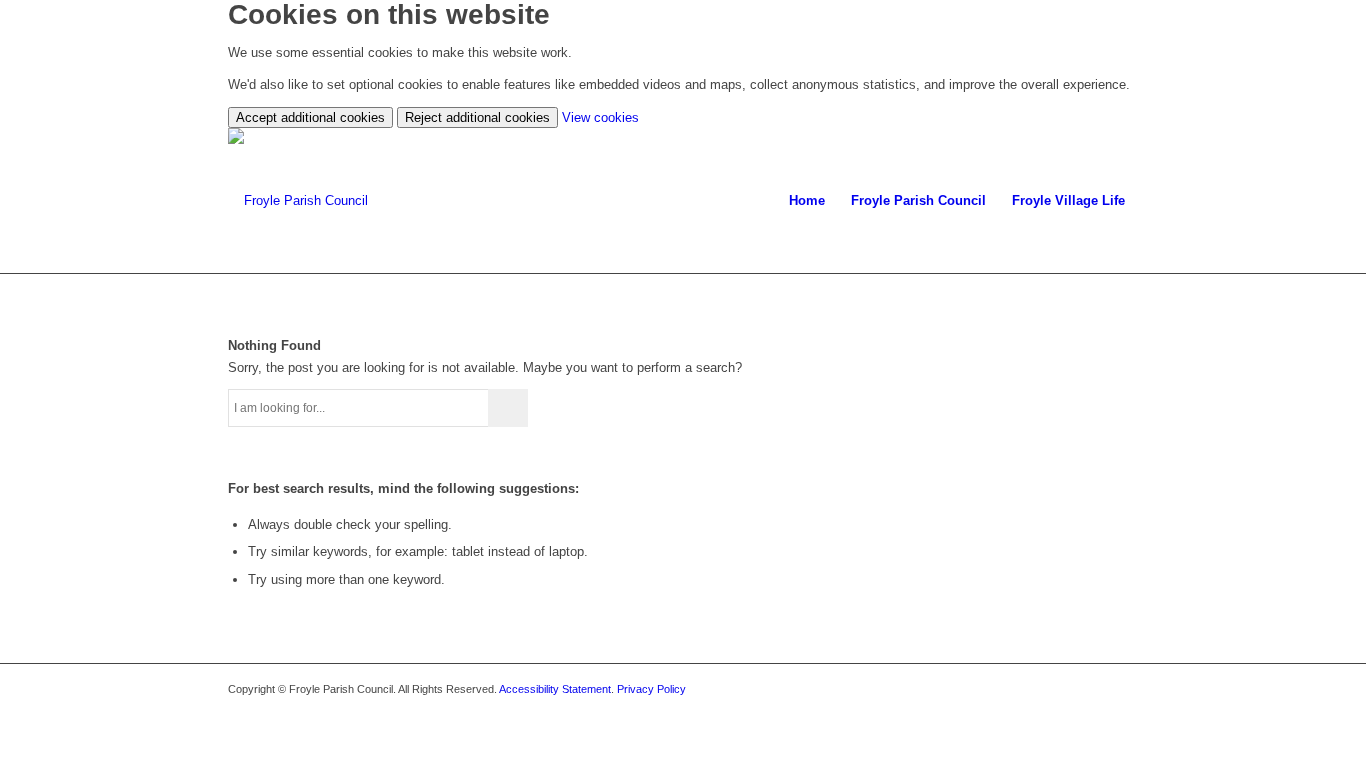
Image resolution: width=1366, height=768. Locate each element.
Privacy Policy (651, 689)
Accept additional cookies (310, 117)
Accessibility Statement (555, 689)
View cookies (600, 117)
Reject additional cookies (477, 117)
